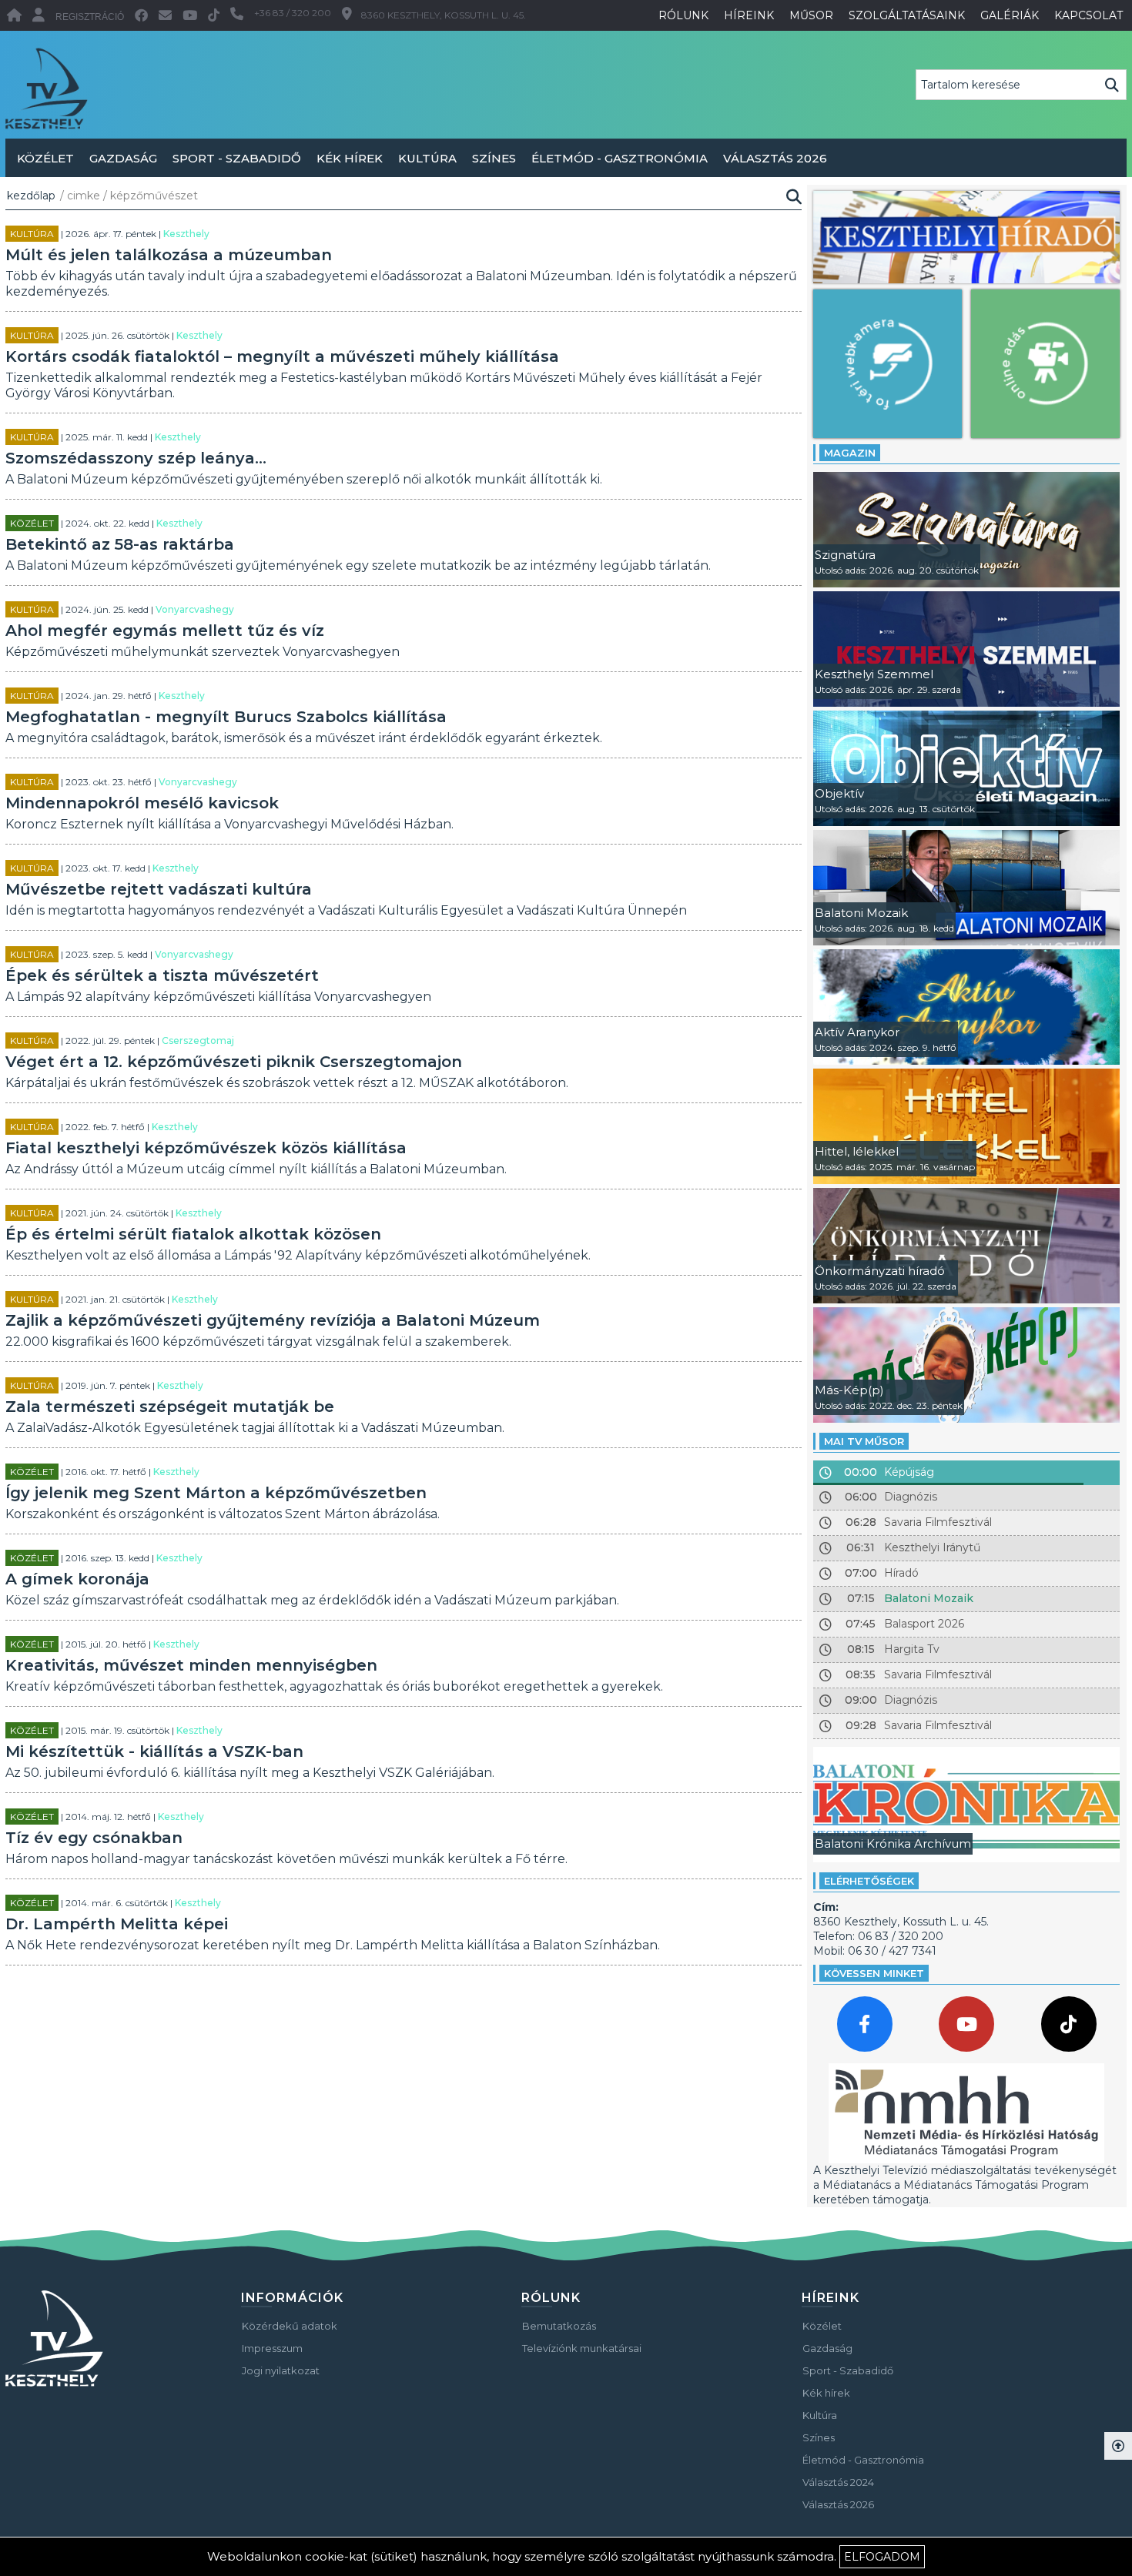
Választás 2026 (775, 158)
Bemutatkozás (559, 2326)
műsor (811, 15)
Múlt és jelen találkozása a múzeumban (169, 255)
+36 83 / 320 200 (293, 13)
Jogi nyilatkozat (281, 2370)
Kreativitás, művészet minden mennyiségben (191, 1665)
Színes (494, 158)
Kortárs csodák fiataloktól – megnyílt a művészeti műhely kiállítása (282, 356)
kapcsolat (1088, 15)
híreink (749, 15)
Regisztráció (90, 17)
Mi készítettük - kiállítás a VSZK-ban (154, 1751)
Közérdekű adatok (290, 2326)
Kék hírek (350, 158)
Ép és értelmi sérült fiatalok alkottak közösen (193, 1234)
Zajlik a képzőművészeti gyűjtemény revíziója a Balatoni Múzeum (273, 1320)
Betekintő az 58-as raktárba (120, 544)
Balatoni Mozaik (929, 1598)
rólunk (683, 15)
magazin (850, 453)
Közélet (45, 158)
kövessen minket (874, 1973)
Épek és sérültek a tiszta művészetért (162, 975)
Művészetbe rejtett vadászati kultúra (159, 889)
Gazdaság (123, 158)
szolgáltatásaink (907, 15)
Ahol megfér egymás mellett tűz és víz (165, 631)
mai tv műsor (864, 1441)
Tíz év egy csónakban (94, 1838)
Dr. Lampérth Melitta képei (117, 1924)
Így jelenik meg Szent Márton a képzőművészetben (216, 1493)
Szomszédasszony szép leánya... (136, 458)
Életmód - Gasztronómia (620, 158)
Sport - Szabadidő (237, 158)
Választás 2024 (838, 2482)
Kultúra (427, 158)
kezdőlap (31, 196)
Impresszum (272, 2348)
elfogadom (882, 2557)
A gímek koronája (77, 1579)
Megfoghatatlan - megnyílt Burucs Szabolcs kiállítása (226, 717)
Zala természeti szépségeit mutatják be (170, 1407)
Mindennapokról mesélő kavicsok (142, 803)
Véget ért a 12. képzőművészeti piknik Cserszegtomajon (234, 1062)
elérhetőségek (869, 1881)
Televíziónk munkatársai (582, 2348)
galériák (1010, 15)
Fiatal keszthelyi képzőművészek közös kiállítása (206, 1148)
